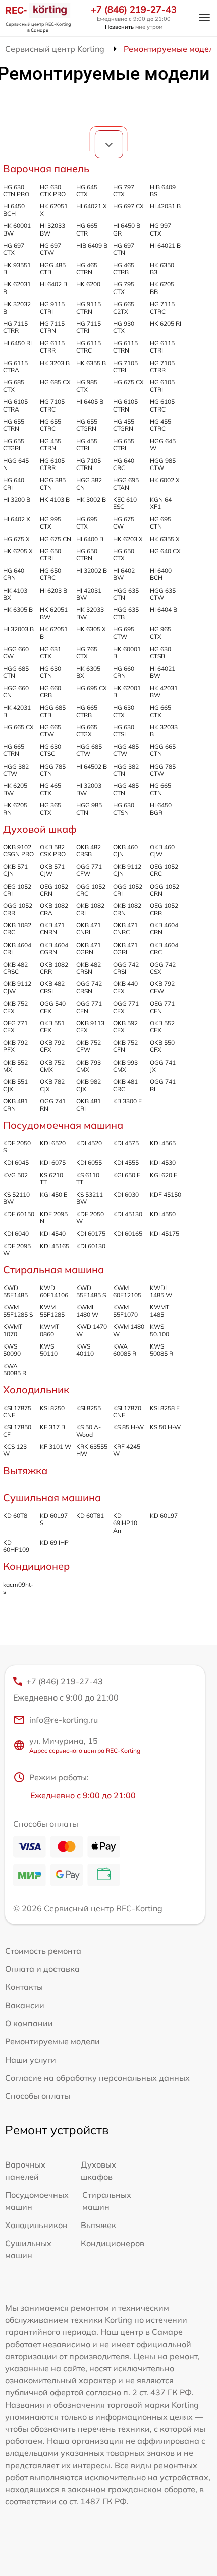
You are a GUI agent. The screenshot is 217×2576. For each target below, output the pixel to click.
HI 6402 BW (124, 574)
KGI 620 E (164, 1175)
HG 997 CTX (160, 229)
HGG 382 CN (89, 483)
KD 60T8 (15, 1516)
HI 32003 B (18, 629)
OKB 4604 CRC (164, 948)
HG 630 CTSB (160, 652)
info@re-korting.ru (64, 1720)
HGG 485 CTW (126, 750)
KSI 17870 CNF (127, 1411)
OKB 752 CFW (89, 1046)
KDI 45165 (55, 1246)
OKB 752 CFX (15, 1007)
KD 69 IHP (54, 1542)
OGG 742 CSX (163, 968)
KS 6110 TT (88, 1178)
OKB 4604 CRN (164, 929)
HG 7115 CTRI (89, 327)
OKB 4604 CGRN (54, 948)
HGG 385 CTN (53, 483)
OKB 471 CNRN (52, 929)
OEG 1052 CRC (164, 870)
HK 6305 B (18, 609)
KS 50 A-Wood (89, 1430)
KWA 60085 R (125, 1350)
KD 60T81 (90, 1516)
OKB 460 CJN (125, 851)
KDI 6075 (53, 1163)
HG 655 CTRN (14, 425)
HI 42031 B (165, 206)
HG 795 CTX (124, 288)
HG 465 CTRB (124, 269)
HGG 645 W (163, 445)
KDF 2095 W (17, 1249)
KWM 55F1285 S (18, 1310)
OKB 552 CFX (162, 1027)
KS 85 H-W (128, 1427)
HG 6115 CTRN (125, 347)
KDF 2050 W (90, 1218)
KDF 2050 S (17, 1147)
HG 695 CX (92, 688)
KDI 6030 (126, 1194)
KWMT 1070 (13, 1330)
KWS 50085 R (161, 1350)
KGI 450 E (53, 1194)
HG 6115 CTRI (162, 347)
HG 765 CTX (87, 652)
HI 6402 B (53, 284)
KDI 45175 (165, 1233)
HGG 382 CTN (126, 770)
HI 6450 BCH (14, 210)
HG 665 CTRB (87, 711)
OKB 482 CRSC (15, 968)
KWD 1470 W (92, 1330)
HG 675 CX (128, 382)
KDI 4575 (126, 1143)
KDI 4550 (163, 1214)
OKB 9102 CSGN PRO (18, 851)
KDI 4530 (163, 1163)
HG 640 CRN (14, 574)
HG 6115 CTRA (15, 366)
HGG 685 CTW (89, 750)
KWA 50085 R (15, 1369)
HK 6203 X (128, 539)
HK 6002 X (165, 480)
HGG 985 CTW (163, 464)
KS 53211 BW (90, 1198)
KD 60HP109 (16, 1546)
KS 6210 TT (51, 1178)
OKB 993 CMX (125, 1066)
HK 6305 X (91, 629)
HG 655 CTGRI (14, 445)
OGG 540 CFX (53, 1007)
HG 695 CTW (124, 633)
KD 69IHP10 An (125, 1523)
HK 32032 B (17, 307)
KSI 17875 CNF (17, 1411)
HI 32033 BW (52, 229)
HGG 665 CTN (163, 750)
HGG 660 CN (16, 692)
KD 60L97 (164, 1516)
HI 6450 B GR (127, 229)
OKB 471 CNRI (89, 929)
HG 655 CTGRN (87, 425)
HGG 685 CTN (16, 672)
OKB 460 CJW (162, 851)
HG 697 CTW (50, 249)
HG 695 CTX (87, 523)
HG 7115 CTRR (15, 327)
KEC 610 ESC (125, 503)
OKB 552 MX (15, 1066)
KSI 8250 (52, 1408)
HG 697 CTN (124, 249)
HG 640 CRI (14, 483)
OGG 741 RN (53, 1105)
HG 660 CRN (124, 672)
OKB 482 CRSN (89, 968)
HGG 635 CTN (126, 594)
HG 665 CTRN (14, 750)
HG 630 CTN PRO (16, 190)
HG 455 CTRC (160, 425)
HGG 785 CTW (163, 770)
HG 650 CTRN (87, 554)
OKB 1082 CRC (17, 929)
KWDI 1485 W (161, 1291)
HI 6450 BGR (161, 809)
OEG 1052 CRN (54, 890)
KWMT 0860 (49, 1330)
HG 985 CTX (87, 386)
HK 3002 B (91, 500)
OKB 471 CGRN (89, 948)
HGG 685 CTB (53, 711)
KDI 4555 (126, 1163)
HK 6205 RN (15, 809)
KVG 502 (15, 1175)
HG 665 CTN (160, 789)
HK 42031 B (17, 711)
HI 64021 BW (162, 672)
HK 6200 (88, 284)
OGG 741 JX (163, 1066)
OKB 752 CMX (52, 1066)
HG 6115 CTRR (52, 347)
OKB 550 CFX (162, 1046)
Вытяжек (98, 2225)
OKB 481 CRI (89, 1105)
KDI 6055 (89, 1163)
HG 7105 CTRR (162, 366)
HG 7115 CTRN (52, 327)
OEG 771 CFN (162, 1007)
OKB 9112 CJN (127, 870)
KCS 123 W (15, 1450)
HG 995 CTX (50, 523)
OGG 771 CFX (126, 1007)
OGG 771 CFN (89, 1007)
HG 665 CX (18, 727)
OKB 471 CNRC (125, 929)
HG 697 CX (128, 206)
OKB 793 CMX (89, 1066)
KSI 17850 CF (17, 1430)
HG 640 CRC (124, 464)
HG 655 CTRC (50, 425)
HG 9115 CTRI (52, 307)
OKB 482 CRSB (89, 851)
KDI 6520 (53, 1143)
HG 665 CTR (87, 229)
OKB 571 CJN (15, 870)
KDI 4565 (163, 1143)
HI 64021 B (165, 245)
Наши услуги (31, 2060)
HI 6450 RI (17, 343)
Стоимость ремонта (43, 1951)
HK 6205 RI (166, 324)
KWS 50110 (49, 1350)
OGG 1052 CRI (128, 890)
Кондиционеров (113, 2243)
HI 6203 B (53, 590)
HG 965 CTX (160, 633)
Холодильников (36, 2225)
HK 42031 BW (164, 692)
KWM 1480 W (129, 1330)
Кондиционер (36, 1566)
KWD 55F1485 (15, 1291)
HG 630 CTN (50, 672)
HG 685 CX (55, 382)
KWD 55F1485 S (91, 1291)
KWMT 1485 (159, 1310)
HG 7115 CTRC (162, 307)
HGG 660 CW (16, 652)
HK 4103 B (55, 500)
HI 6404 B (164, 609)
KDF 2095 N (54, 1218)
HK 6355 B (91, 363)
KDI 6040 (16, 1233)
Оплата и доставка (42, 1969)
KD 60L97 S (54, 1519)
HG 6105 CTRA (15, 405)
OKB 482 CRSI (52, 987)
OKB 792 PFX (15, 1046)
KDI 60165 (128, 1233)
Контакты (24, 1987)
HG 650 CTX (124, 554)
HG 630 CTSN (124, 809)
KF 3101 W (56, 1447)
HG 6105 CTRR (52, 464)
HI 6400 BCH (161, 574)
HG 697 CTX (14, 249)
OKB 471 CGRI (125, 948)
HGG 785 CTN (53, 770)
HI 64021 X (92, 206)
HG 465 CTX (50, 789)
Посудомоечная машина (63, 1125)
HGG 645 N (16, 464)
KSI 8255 (89, 1408)
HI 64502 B (92, 766)
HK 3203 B (55, 363)
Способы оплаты (38, 2096)
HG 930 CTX (124, 327)
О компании (29, 2023)
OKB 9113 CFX (90, 1027)
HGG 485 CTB (53, 269)
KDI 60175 (91, 1233)
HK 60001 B (127, 652)
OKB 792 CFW (162, 987)
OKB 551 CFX (52, 1027)
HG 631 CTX (50, 652)
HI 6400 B (90, 539)
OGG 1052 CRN (165, 890)
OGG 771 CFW (89, 870)
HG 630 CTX (124, 711)
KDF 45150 (166, 1194)
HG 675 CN (56, 539)
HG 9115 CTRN (89, 307)
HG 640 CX (165, 551)
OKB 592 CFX (125, 1027)
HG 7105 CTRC (52, 405)
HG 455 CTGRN (124, 425)
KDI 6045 (16, 1163)
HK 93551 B (17, 269)
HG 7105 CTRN (89, 464)
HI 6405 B (90, 402)
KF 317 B (52, 1427)
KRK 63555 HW (92, 1450)
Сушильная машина (52, 1498)
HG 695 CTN (160, 523)
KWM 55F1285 (52, 1310)
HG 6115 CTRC (89, 347)
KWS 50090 (12, 1350)
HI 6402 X (17, 519)
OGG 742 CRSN (89, 987)
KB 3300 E (127, 1101)
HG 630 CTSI (124, 730)
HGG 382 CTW (16, 770)
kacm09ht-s (18, 1588)
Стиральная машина (53, 1270)
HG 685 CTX (14, 386)
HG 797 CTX (124, 190)
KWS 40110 (85, 1350)
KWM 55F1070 (125, 1310)
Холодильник (36, 1390)
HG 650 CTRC (50, 574)
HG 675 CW (124, 523)
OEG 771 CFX (15, 1027)
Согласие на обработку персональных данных (97, 2078)
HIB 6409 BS (163, 190)
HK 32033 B (164, 730)
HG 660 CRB (50, 692)
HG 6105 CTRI (162, 386)
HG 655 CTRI (124, 445)
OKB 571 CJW (52, 870)
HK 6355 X (165, 539)
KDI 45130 (128, 1214)
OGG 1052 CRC (91, 890)
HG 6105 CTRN (125, 405)
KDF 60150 (19, 1214)
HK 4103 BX (15, 594)
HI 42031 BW (89, 594)
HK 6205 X (18, 551)
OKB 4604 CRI (17, 948)
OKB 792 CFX (52, 1046)
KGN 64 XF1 (161, 503)
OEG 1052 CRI (17, 890)
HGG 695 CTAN (126, 483)
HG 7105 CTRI (125, 366)
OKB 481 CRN (15, 1105)
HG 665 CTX (160, 711)
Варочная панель (46, 169)
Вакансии (25, 2005)
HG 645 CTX (87, 190)
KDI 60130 (91, 1246)
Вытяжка (25, 1470)
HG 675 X (16, 539)
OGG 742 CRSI (126, 968)
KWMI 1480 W (87, 1310)
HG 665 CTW (50, 730)
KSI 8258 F (165, 1408)
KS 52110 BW (16, 1198)
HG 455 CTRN (50, 445)
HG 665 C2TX (124, 307)
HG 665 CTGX (87, 730)
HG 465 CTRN (87, 269)
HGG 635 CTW (163, 594)
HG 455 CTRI (87, 445)
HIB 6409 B (92, 245)
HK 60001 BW (17, 229)
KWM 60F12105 (127, 1291)
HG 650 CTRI (50, 554)
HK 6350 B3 (162, 269)
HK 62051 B (54, 633)
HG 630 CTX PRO (53, 190)
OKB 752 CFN (125, 1046)
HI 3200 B (17, 500)
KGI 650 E (127, 1175)
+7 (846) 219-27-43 (134, 10)
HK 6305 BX (88, 672)
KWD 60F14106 (54, 1291)
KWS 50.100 (159, 1330)
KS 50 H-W (165, 1427)
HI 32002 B (92, 571)
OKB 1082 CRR (54, 968)
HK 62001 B (127, 692)
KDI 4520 (89, 1143)
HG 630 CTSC (50, 750)
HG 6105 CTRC (162, 405)
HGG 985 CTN (89, 809)
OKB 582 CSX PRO (53, 851)
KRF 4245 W (127, 1450)
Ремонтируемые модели (52, 2041)
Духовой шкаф (40, 829)
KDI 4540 (53, 1233)
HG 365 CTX (50, 809)
